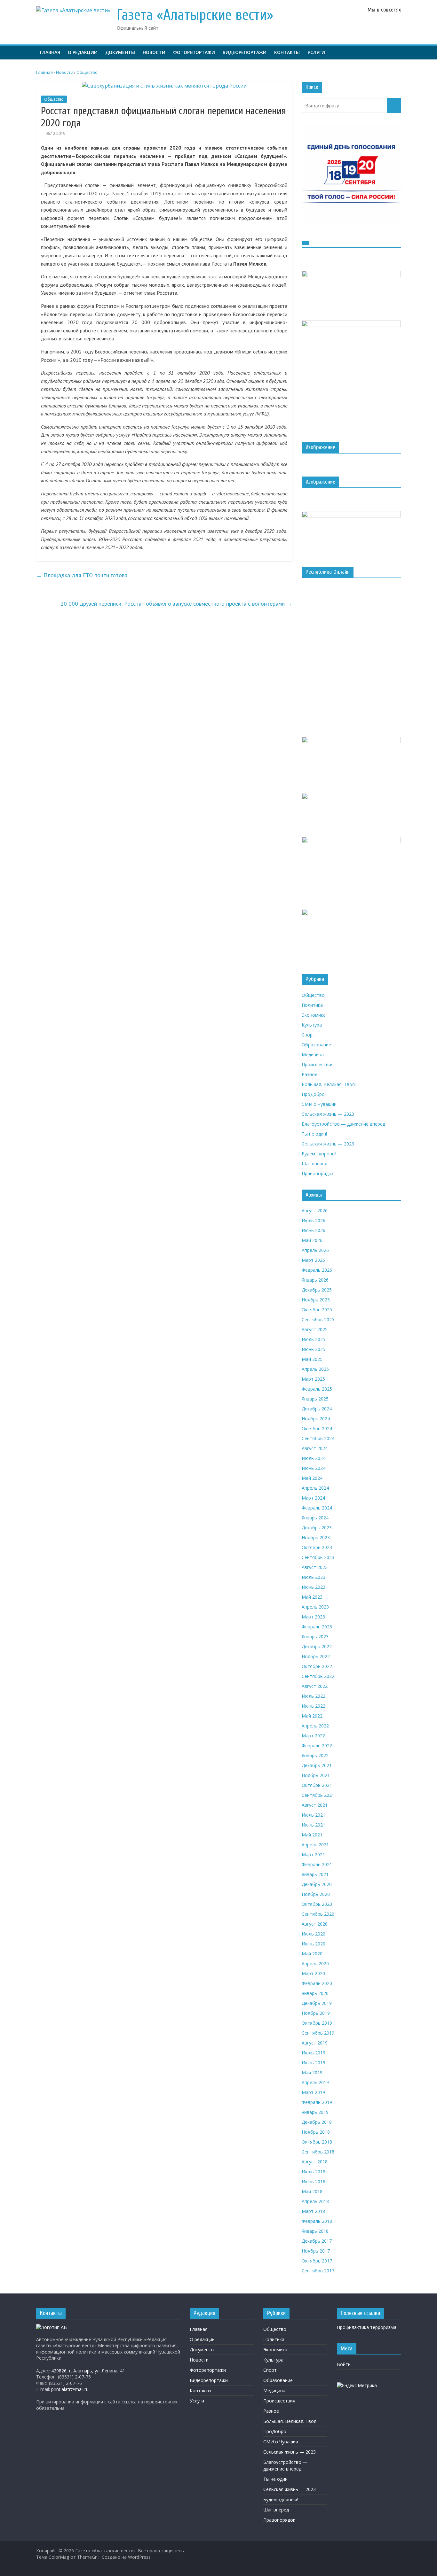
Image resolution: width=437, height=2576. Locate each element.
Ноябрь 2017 (316, 2251)
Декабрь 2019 (317, 2003)
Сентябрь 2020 (318, 1914)
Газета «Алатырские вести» (195, 15)
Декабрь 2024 (317, 1409)
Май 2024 (312, 1478)
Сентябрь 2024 (318, 1438)
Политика (312, 1005)
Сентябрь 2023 (318, 1557)
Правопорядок (318, 1173)
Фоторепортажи (194, 52)
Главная (50, 52)
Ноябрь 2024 (316, 1419)
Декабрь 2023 (317, 1528)
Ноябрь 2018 (316, 2132)
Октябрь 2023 (317, 1547)
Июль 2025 (314, 1339)
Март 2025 (313, 1379)
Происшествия (318, 1064)
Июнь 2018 (314, 2181)
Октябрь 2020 (317, 1904)
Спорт (308, 1035)
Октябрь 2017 (317, 2261)
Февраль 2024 (317, 1508)
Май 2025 (312, 1359)
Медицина (313, 1055)
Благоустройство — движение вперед (343, 1124)
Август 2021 (315, 1805)
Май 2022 (312, 1716)
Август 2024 (315, 1448)
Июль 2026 (314, 1220)
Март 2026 (313, 1260)
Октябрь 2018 (317, 2142)
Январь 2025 (315, 1399)
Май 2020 (312, 1954)
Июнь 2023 (314, 1587)
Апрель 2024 (315, 1488)
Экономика (314, 1015)
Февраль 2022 (317, 1746)
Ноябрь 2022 (316, 1656)
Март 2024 (313, 1498)
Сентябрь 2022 (318, 1676)
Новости (154, 52)
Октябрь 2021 (317, 1785)
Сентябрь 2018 (318, 2152)
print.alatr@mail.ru (70, 2389)
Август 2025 (315, 1329)
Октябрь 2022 (317, 1666)
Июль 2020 (314, 1934)
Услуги (316, 52)
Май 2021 (312, 1835)
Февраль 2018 (317, 2221)
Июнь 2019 (314, 2063)
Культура (312, 1025)
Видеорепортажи (245, 52)
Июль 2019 (314, 2053)
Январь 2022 (315, 1755)
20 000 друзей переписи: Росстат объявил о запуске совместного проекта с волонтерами (176, 604)
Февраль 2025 (317, 1389)
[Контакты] (52, 2327)
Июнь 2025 (314, 1349)
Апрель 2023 (315, 1607)
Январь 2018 (315, 2231)
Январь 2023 (315, 1637)
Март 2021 (313, 1854)
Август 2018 (315, 2162)
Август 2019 (315, 2043)
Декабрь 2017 (317, 2241)
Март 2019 (313, 2092)
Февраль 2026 (317, 1270)
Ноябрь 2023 (316, 1537)
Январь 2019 (315, 2112)
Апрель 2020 (315, 1963)
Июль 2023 (314, 1577)
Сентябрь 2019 (318, 2033)
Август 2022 (315, 1686)
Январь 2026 (315, 1280)
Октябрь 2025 (317, 1310)
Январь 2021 (315, 1874)
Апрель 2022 (315, 1726)
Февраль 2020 (317, 1983)
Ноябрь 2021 (316, 1775)
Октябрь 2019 (317, 2023)
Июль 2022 (314, 1696)
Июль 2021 (314, 1815)
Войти (344, 2364)
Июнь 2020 (314, 1944)
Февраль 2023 (317, 1627)
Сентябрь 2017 (318, 2271)
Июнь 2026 (314, 1230)
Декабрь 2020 (317, 1884)
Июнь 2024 (314, 1468)
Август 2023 (315, 1567)
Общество (54, 99)
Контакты (287, 52)
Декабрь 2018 (317, 2122)
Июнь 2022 (314, 1706)
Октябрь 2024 (317, 1428)
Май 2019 (312, 2072)
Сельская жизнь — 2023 (328, 1114)
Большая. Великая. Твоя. (329, 1084)
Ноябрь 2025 (316, 1300)
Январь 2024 (315, 1518)
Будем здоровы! (319, 1154)
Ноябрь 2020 (316, 1894)
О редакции (83, 52)
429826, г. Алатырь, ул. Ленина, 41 (88, 2371)
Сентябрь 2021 (318, 1795)
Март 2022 (313, 1736)
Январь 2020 (315, 1993)
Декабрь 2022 (317, 1646)
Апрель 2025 (315, 1369)
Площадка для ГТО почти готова (82, 575)
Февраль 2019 (317, 2102)
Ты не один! (314, 1134)
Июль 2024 (314, 1458)
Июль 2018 (314, 2172)
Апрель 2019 (315, 2082)
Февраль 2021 (317, 1864)
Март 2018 (313, 2211)
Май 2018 (312, 2191)
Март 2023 (313, 1617)
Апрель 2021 (315, 1845)
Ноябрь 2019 (316, 2013)
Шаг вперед (314, 1164)
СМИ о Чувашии (319, 1104)
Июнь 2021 (314, 1825)
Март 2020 (313, 1973)
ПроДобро (313, 1094)
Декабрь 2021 (317, 1765)
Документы (120, 52)
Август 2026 (315, 1210)
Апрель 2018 (315, 2201)
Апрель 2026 (315, 1250)
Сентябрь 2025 (318, 1319)
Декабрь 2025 (317, 1290)
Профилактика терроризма (367, 2327)
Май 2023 (312, 1597)
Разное (310, 1074)
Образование (316, 1045)
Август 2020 (315, 1924)
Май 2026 (312, 1240)
